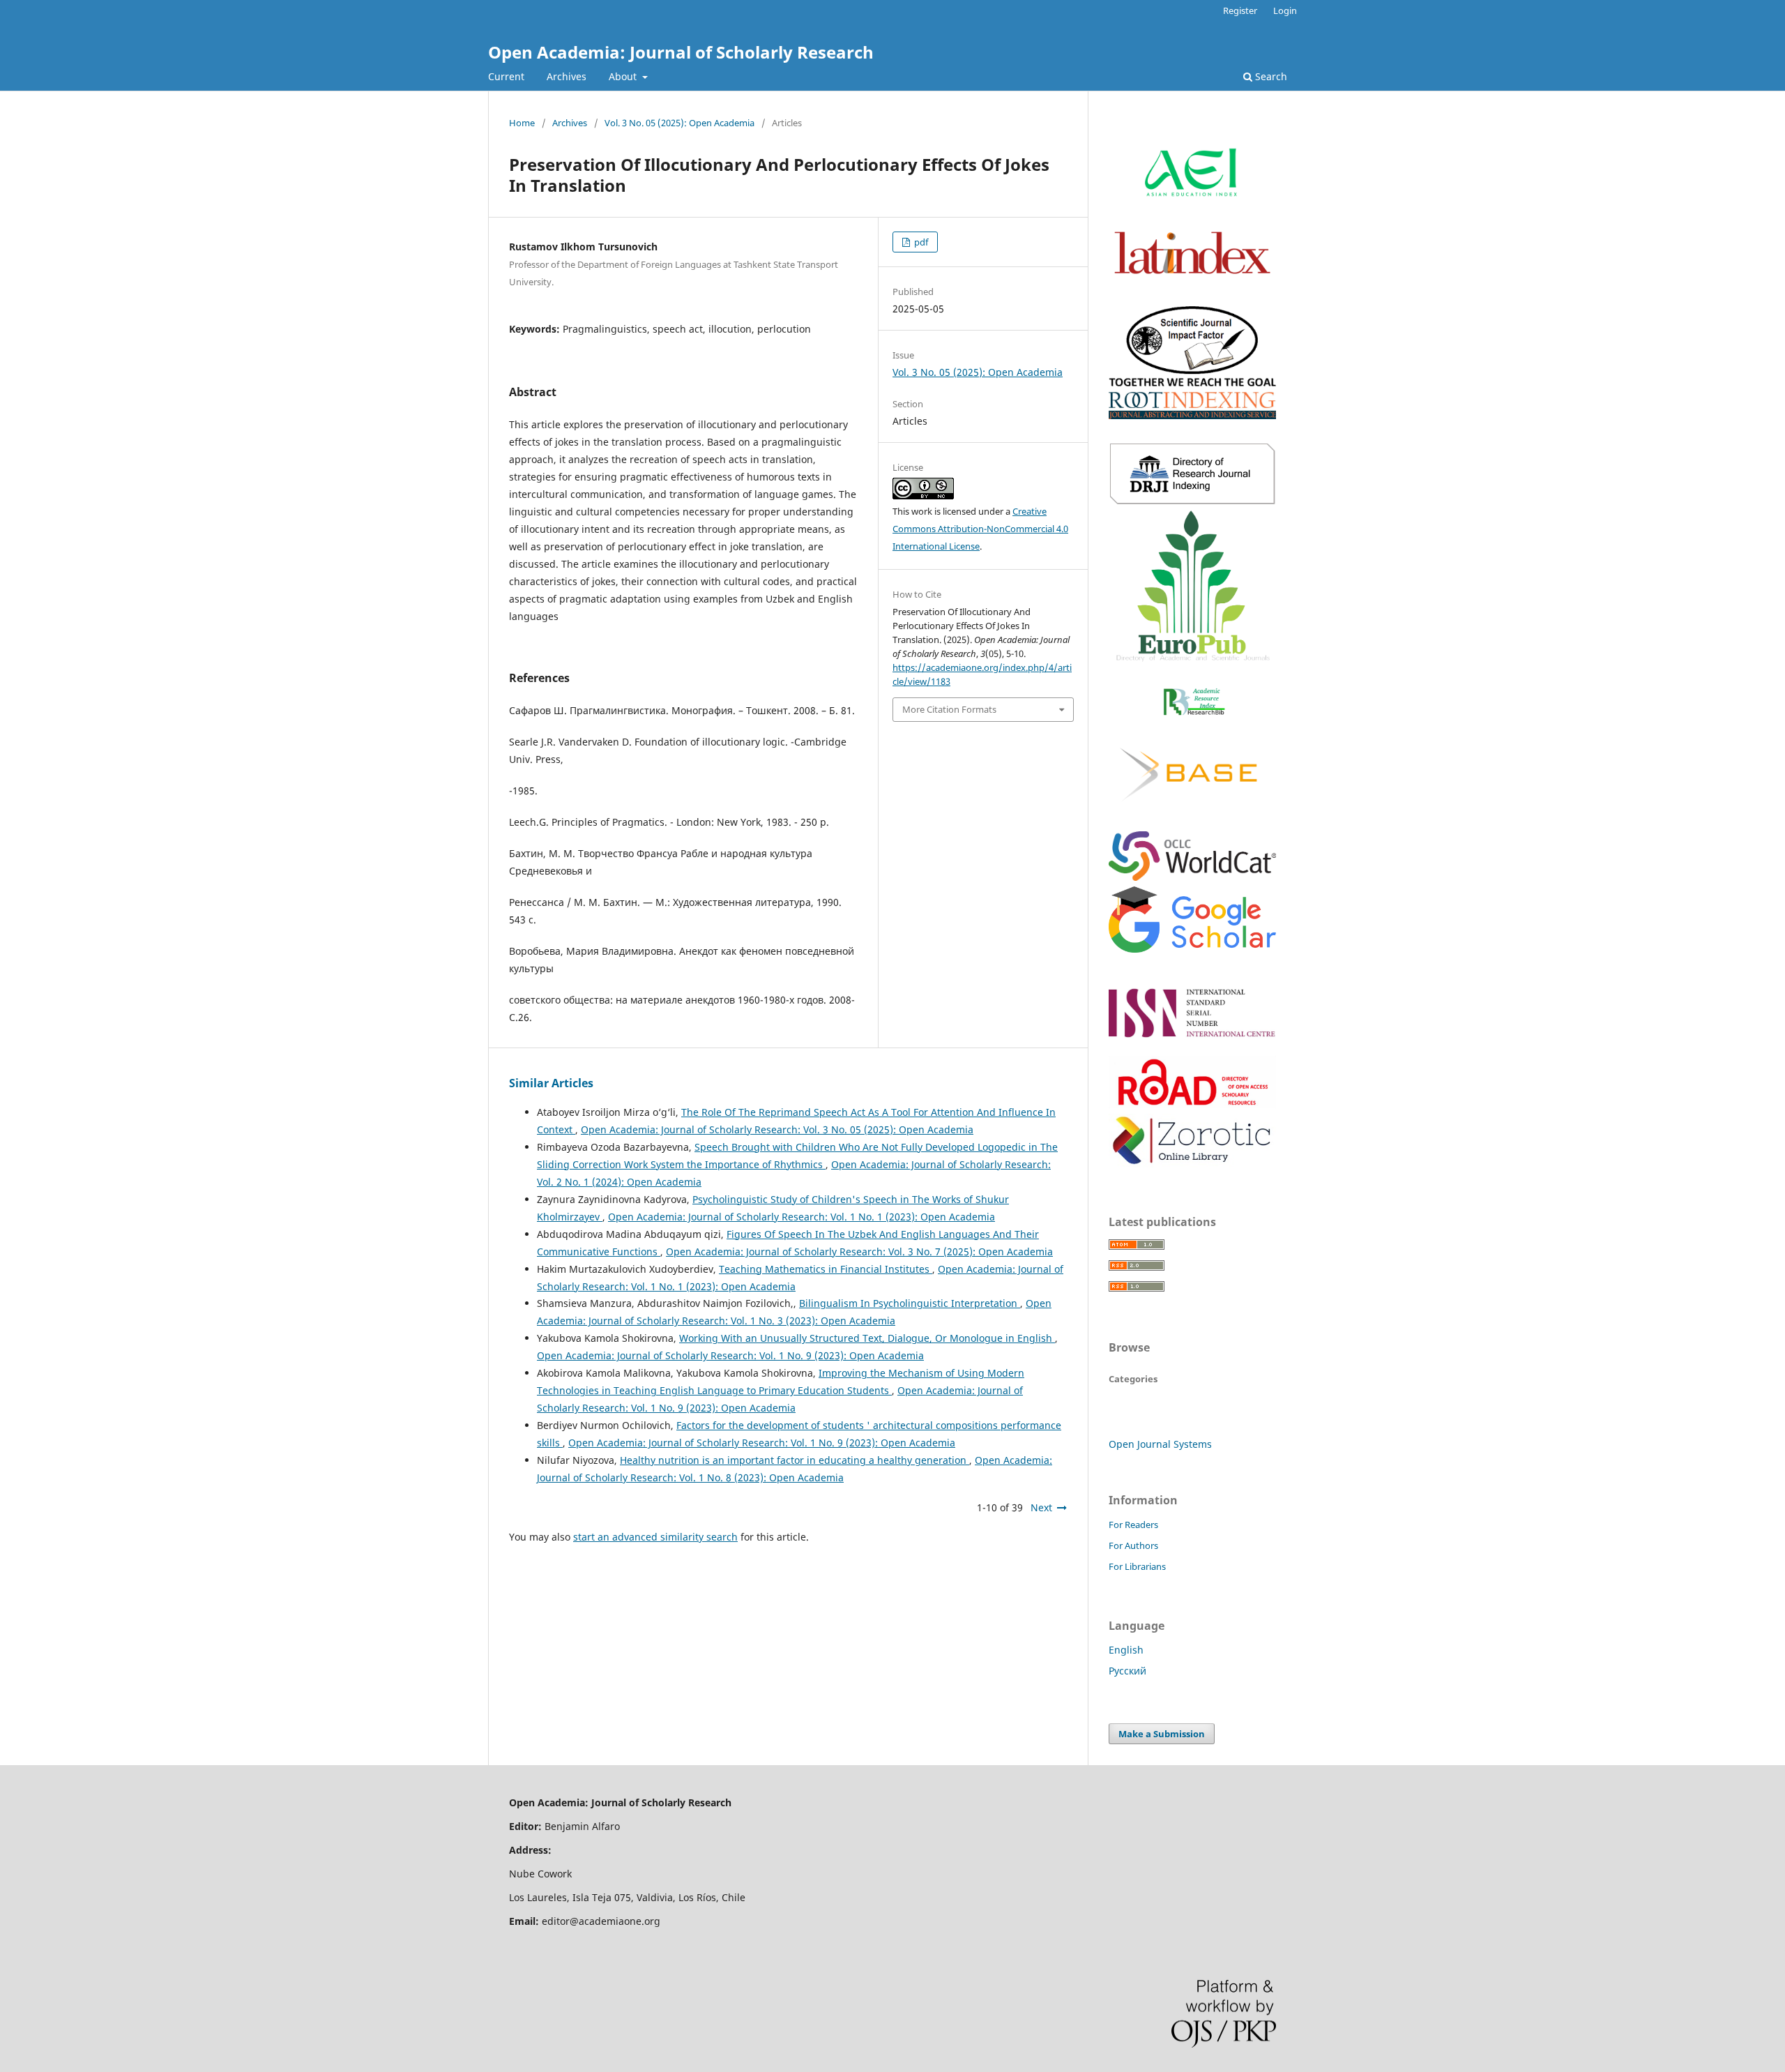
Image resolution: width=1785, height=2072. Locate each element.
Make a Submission (1162, 1734)
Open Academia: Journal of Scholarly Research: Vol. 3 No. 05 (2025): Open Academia (777, 1129)
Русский (1127, 1671)
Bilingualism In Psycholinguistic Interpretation (910, 1303)
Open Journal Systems (1160, 1444)
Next (1041, 1507)
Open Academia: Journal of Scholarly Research (681, 52)
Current (506, 76)
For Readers (1133, 1525)
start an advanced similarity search (655, 1537)
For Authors (1133, 1545)
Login (1285, 10)
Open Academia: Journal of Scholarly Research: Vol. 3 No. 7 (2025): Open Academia (859, 1251)
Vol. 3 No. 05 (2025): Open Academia (679, 123)
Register (1240, 10)
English (1126, 1650)
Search (1270, 76)
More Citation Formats (949, 709)
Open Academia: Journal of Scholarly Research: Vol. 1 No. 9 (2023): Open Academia (730, 1355)
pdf (920, 242)
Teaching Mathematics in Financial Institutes (826, 1269)
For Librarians (1137, 1566)
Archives (567, 76)
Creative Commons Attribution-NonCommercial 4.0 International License (980, 529)
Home (522, 123)
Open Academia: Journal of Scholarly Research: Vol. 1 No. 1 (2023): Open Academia (802, 1217)
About (624, 76)
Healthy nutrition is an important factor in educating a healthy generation (795, 1460)
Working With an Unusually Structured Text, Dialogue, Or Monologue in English (867, 1338)
